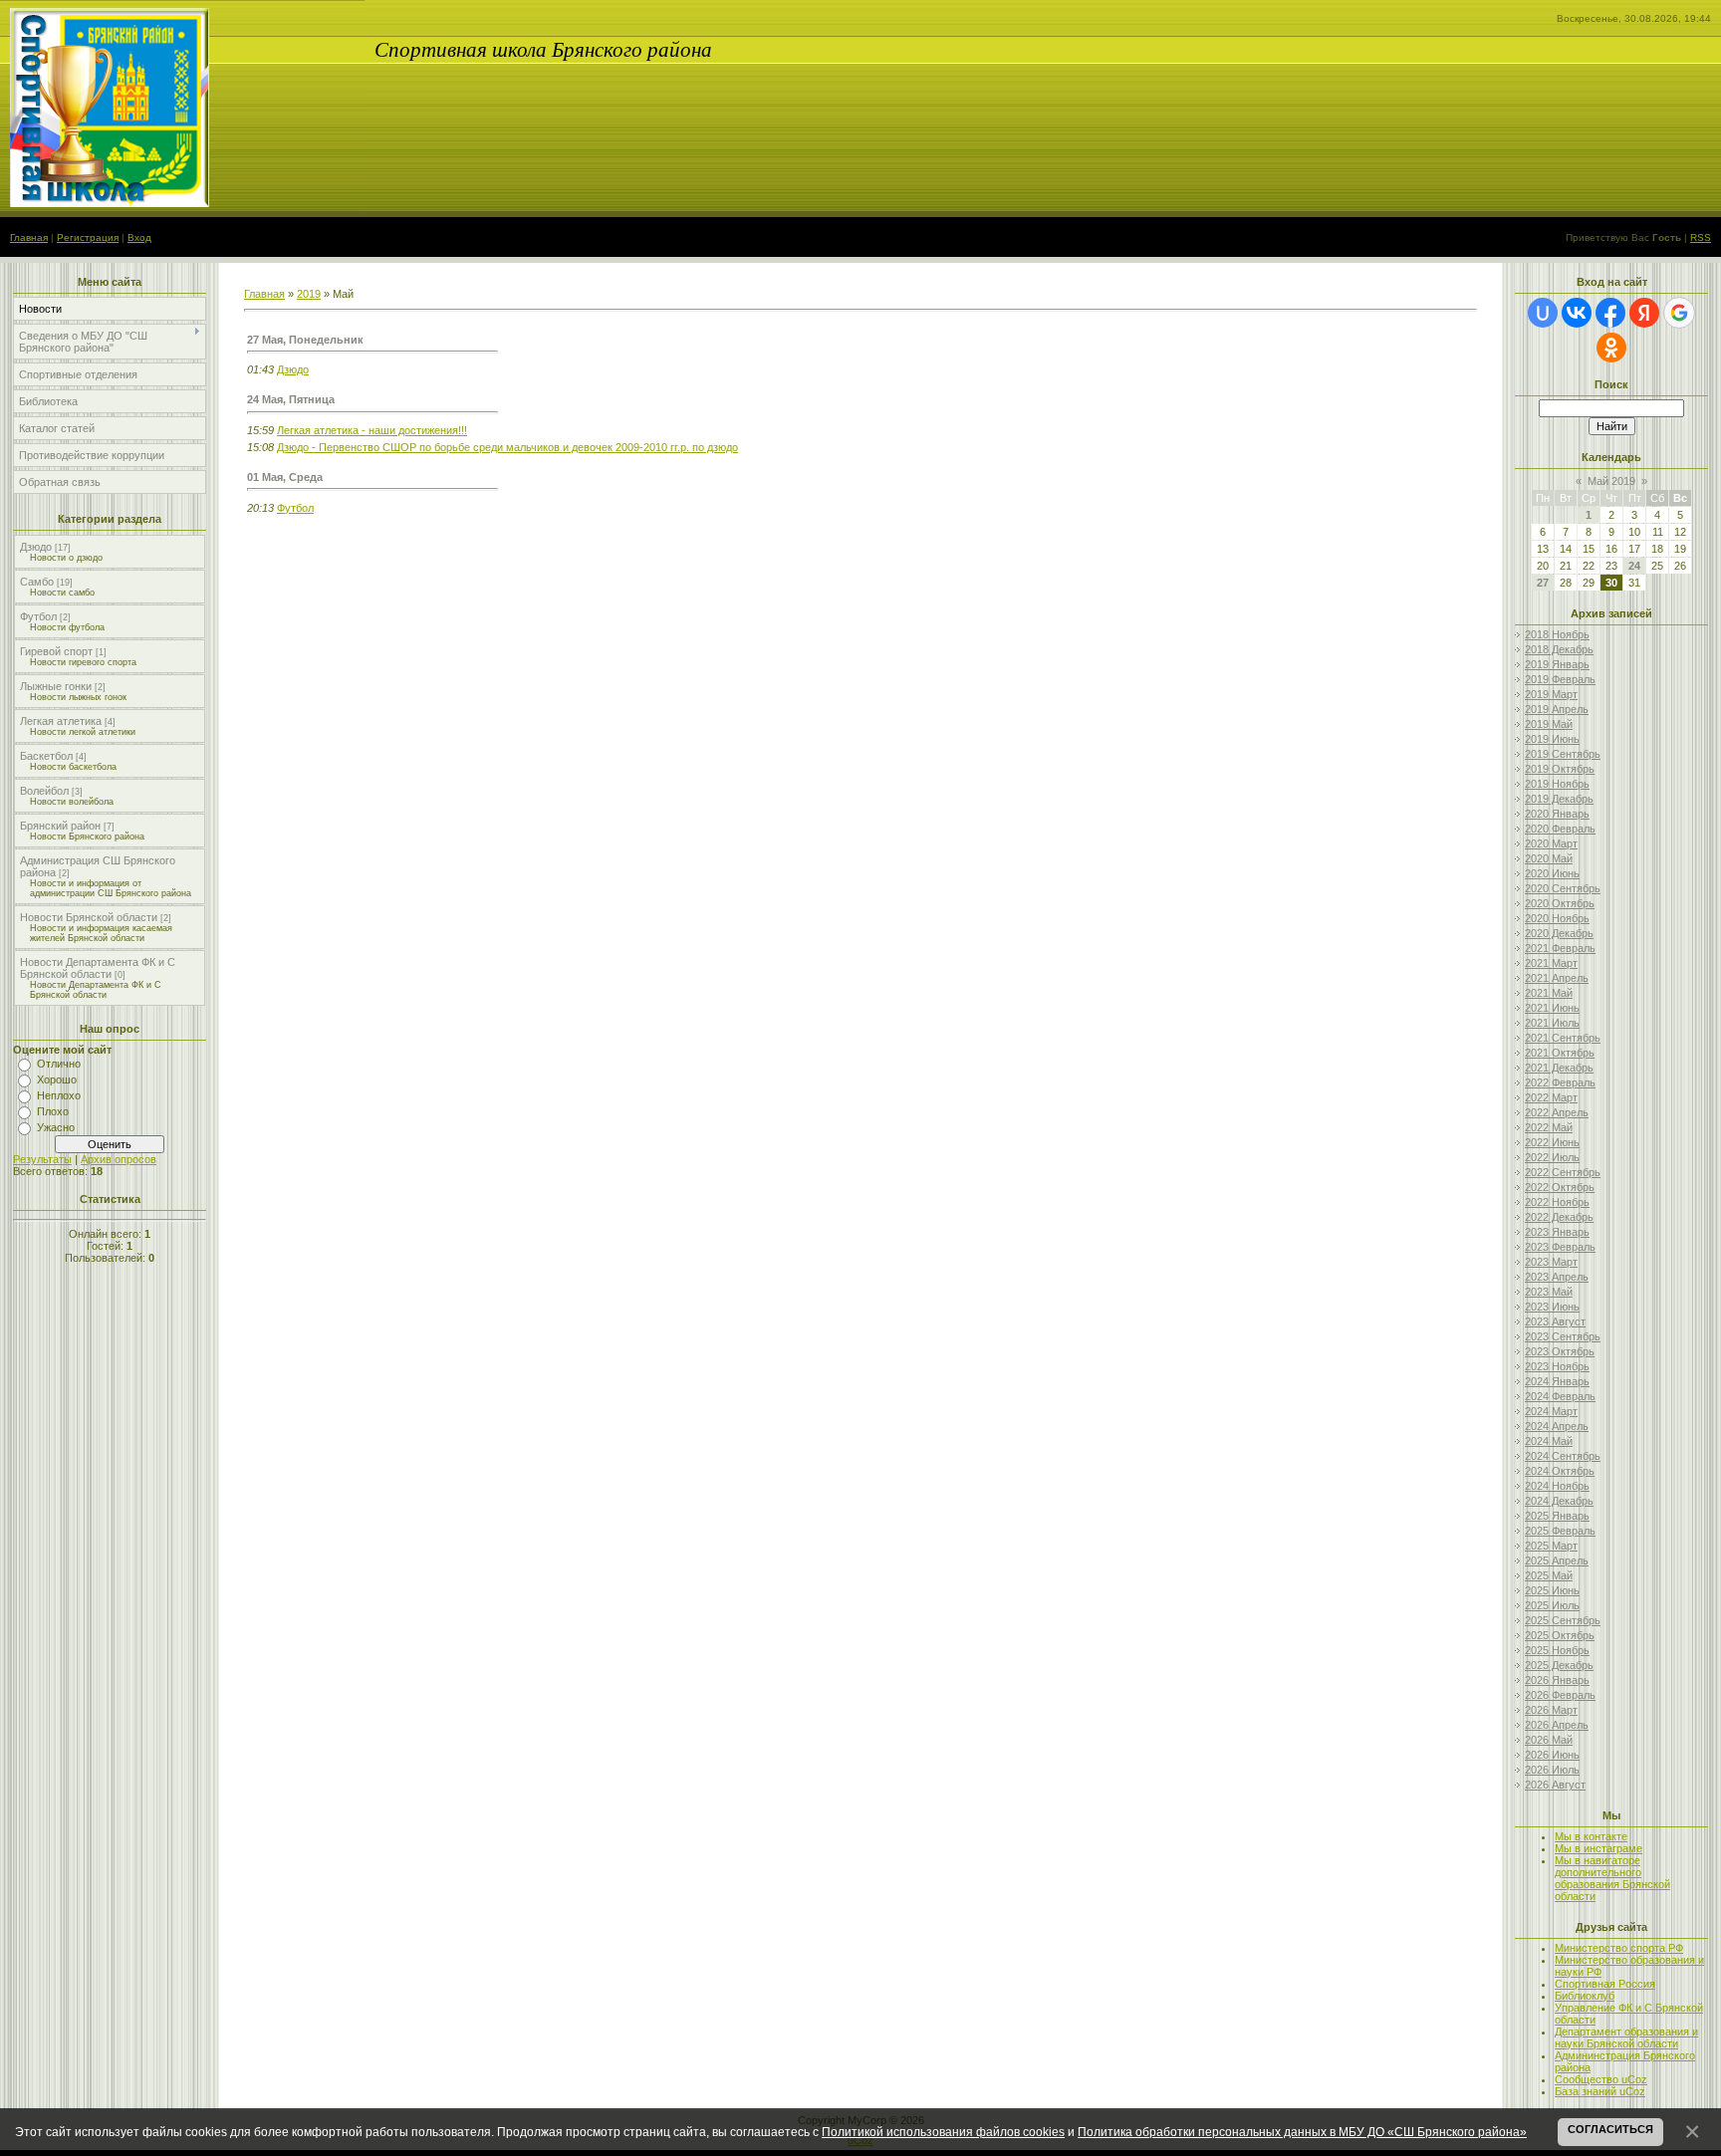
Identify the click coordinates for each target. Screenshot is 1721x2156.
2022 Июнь (1552, 1142)
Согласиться (1610, 2129)
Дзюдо (36, 547)
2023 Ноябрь (1557, 1366)
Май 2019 (1611, 481)
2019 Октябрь (1560, 769)
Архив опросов (119, 1159)
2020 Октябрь (1560, 903)
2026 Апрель (1557, 1725)
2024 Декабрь (1559, 1501)
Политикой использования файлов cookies (943, 2132)
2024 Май (1549, 1441)
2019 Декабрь (1559, 799)
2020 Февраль (1560, 829)
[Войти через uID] (1543, 313)
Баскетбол (46, 756)
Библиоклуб (1585, 1996)
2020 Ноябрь (1557, 918)
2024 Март (1551, 1411)
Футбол (38, 616)
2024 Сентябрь (1563, 1456)
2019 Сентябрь (1563, 754)
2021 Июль (1552, 1023)
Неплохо (59, 1095)
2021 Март (1551, 963)
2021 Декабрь (1559, 1068)
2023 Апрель (1557, 1277)
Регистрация (88, 238)
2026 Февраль (1560, 1695)
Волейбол (44, 791)
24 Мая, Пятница (291, 399)
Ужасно (56, 1127)
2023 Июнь (1552, 1307)
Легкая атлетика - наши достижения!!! (372, 430)
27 (1543, 583)
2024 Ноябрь (1557, 1486)
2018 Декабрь (1559, 649)
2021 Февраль (1560, 948)
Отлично (59, 1064)
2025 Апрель (1557, 1560)
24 (1634, 566)
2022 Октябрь (1560, 1187)
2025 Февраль (1560, 1531)
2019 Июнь (1552, 739)
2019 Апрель (1557, 709)
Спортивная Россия (1605, 1984)
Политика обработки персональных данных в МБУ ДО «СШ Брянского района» (1302, 2132)
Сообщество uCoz (1601, 2079)
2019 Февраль (1560, 679)
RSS (1701, 238)
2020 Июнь (1552, 873)
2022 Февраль (1560, 1082)
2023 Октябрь (1560, 1351)
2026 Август (1555, 1785)
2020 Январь (1557, 814)
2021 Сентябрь (1563, 1038)
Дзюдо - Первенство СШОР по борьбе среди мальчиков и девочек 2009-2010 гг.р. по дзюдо (507, 447)
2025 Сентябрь (1563, 1620)
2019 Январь (1557, 664)
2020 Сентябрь (1563, 888)
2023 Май (1549, 1292)
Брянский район (60, 826)
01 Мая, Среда (285, 477)
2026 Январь (1557, 1680)
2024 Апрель (1557, 1426)
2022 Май (1549, 1127)
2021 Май (1549, 993)
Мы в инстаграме (1598, 1848)
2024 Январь (1557, 1381)
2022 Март (1551, 1097)
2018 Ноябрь (1557, 634)
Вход (139, 238)
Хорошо (57, 1079)
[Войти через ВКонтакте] (1577, 313)
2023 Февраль (1560, 1247)
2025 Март (1551, 1546)
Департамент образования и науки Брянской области (1626, 2037)
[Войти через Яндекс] (1644, 313)
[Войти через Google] (1679, 313)
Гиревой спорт (56, 651)
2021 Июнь (1552, 1008)
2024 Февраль (1560, 1396)
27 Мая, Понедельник (305, 340)
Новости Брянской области (89, 917)
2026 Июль (1552, 1770)
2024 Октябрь (1560, 1471)
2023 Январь (1557, 1232)
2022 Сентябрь (1563, 1172)
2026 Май (1549, 1740)
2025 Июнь (1552, 1590)
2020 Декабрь (1559, 933)
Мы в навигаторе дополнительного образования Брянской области (1612, 1878)
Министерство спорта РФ (1619, 1948)
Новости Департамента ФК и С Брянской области (98, 968)
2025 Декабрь (1559, 1665)
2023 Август (1555, 1321)
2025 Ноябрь (1557, 1650)
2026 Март (1551, 1710)
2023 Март (1551, 1262)
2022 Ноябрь (1557, 1202)
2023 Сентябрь (1563, 1336)
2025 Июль (1552, 1605)
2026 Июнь (1552, 1755)
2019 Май (1549, 724)
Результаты (42, 1159)
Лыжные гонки (56, 686)
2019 (309, 294)
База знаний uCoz (1600, 2091)
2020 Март (1551, 843)
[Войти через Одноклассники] (1611, 348)
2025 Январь (1557, 1516)
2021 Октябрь (1560, 1053)
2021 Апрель (1557, 978)
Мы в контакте (1591, 1836)
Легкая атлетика (61, 721)
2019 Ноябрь (1557, 784)
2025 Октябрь (1560, 1635)
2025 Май (1549, 1575)
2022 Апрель (1557, 1112)
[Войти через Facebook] (1610, 313)
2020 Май (1549, 858)
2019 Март (1551, 694)
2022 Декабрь (1559, 1217)
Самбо (37, 582)
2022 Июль (1552, 1157)
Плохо (53, 1111)
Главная (29, 238)
